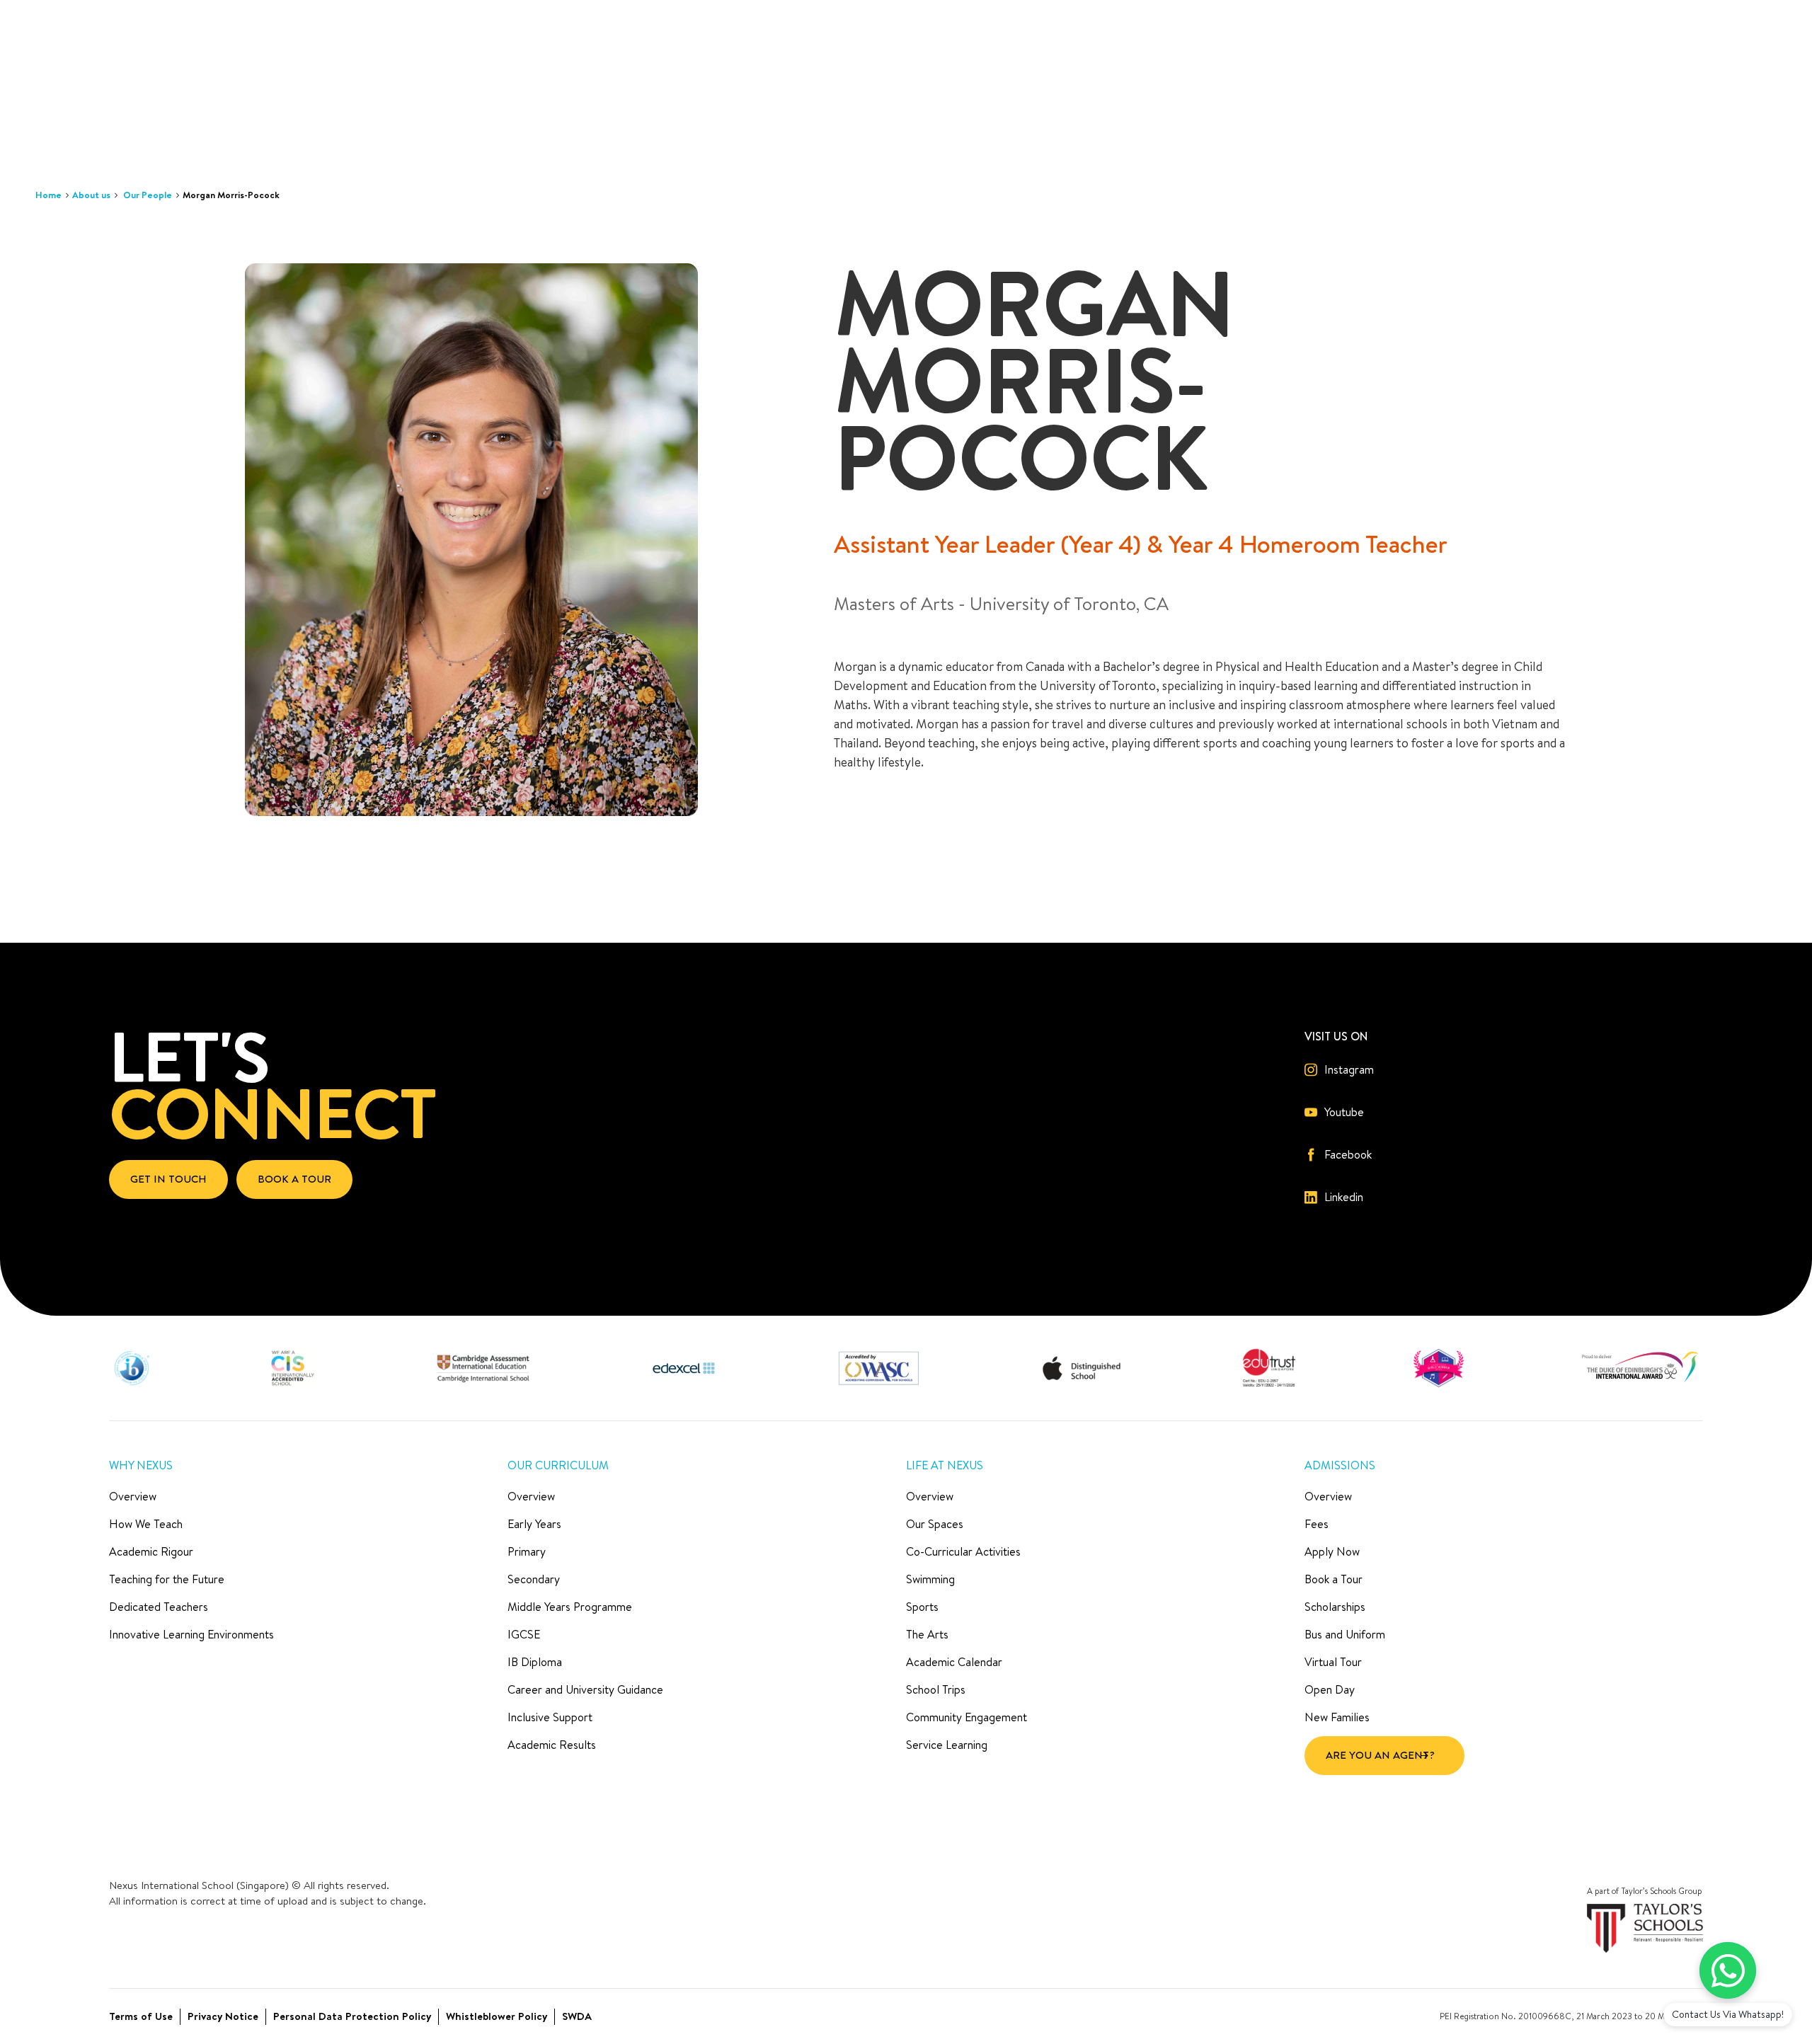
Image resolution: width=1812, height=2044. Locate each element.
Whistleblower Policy (497, 2016)
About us (91, 195)
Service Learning (947, 1745)
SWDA (577, 2016)
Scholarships (1335, 1607)
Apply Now (1332, 1551)
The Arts (927, 1634)
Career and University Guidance (585, 1689)
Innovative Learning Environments (191, 1634)
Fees (1317, 1524)
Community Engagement (967, 1717)
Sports (922, 1607)
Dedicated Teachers (159, 1607)
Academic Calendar (954, 1662)
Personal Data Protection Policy (352, 2016)
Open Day (1330, 1689)
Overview (133, 1496)
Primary (527, 1551)
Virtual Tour (1333, 1662)
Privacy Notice (223, 2016)
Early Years (534, 1524)
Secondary (534, 1579)
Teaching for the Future (167, 1579)
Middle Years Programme (570, 1607)
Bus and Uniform (1345, 1634)
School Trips (936, 1689)
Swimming (930, 1579)
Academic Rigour (151, 1551)
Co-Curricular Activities (963, 1551)
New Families (1337, 1717)
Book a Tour (1334, 1579)
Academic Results (552, 1745)
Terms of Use (141, 2016)
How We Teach (146, 1524)
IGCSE (524, 1634)
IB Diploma (535, 1662)
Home (48, 195)
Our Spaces (935, 1524)
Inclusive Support (550, 1717)
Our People (148, 195)
